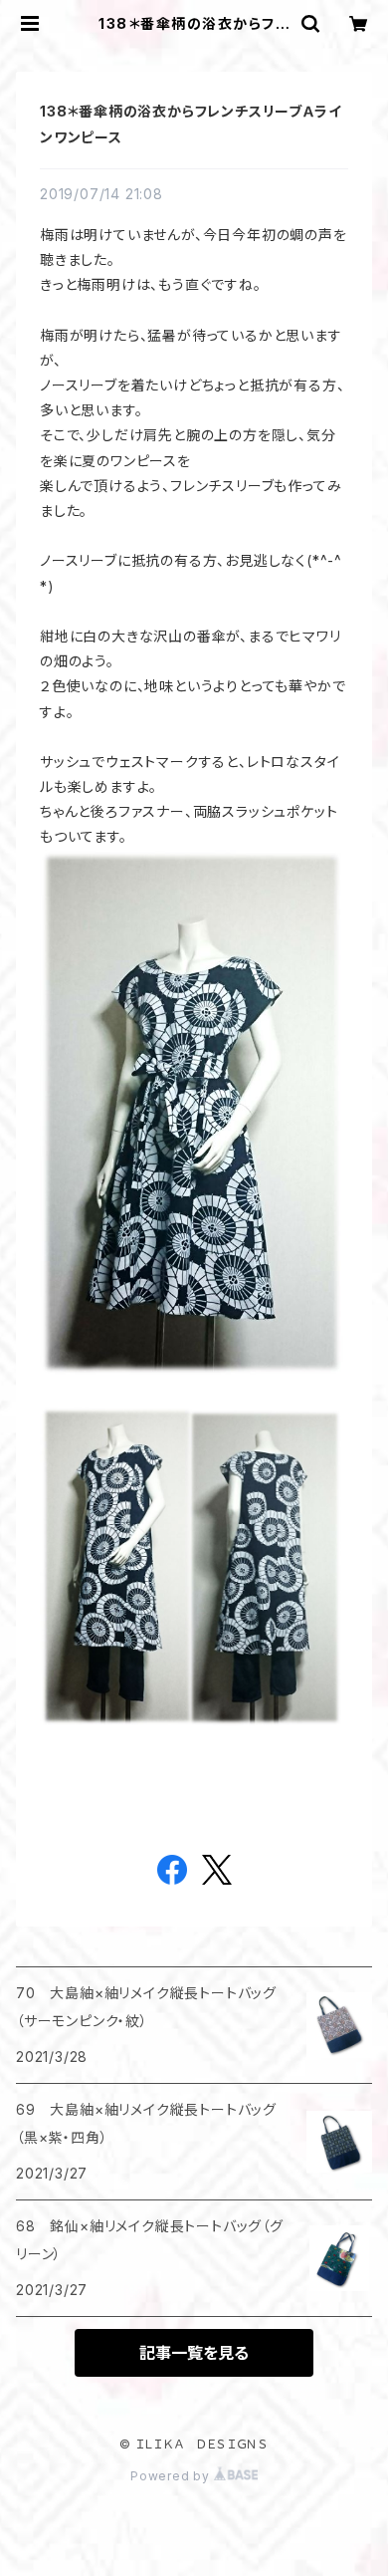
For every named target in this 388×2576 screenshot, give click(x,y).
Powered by (172, 2476)
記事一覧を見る (194, 2353)
